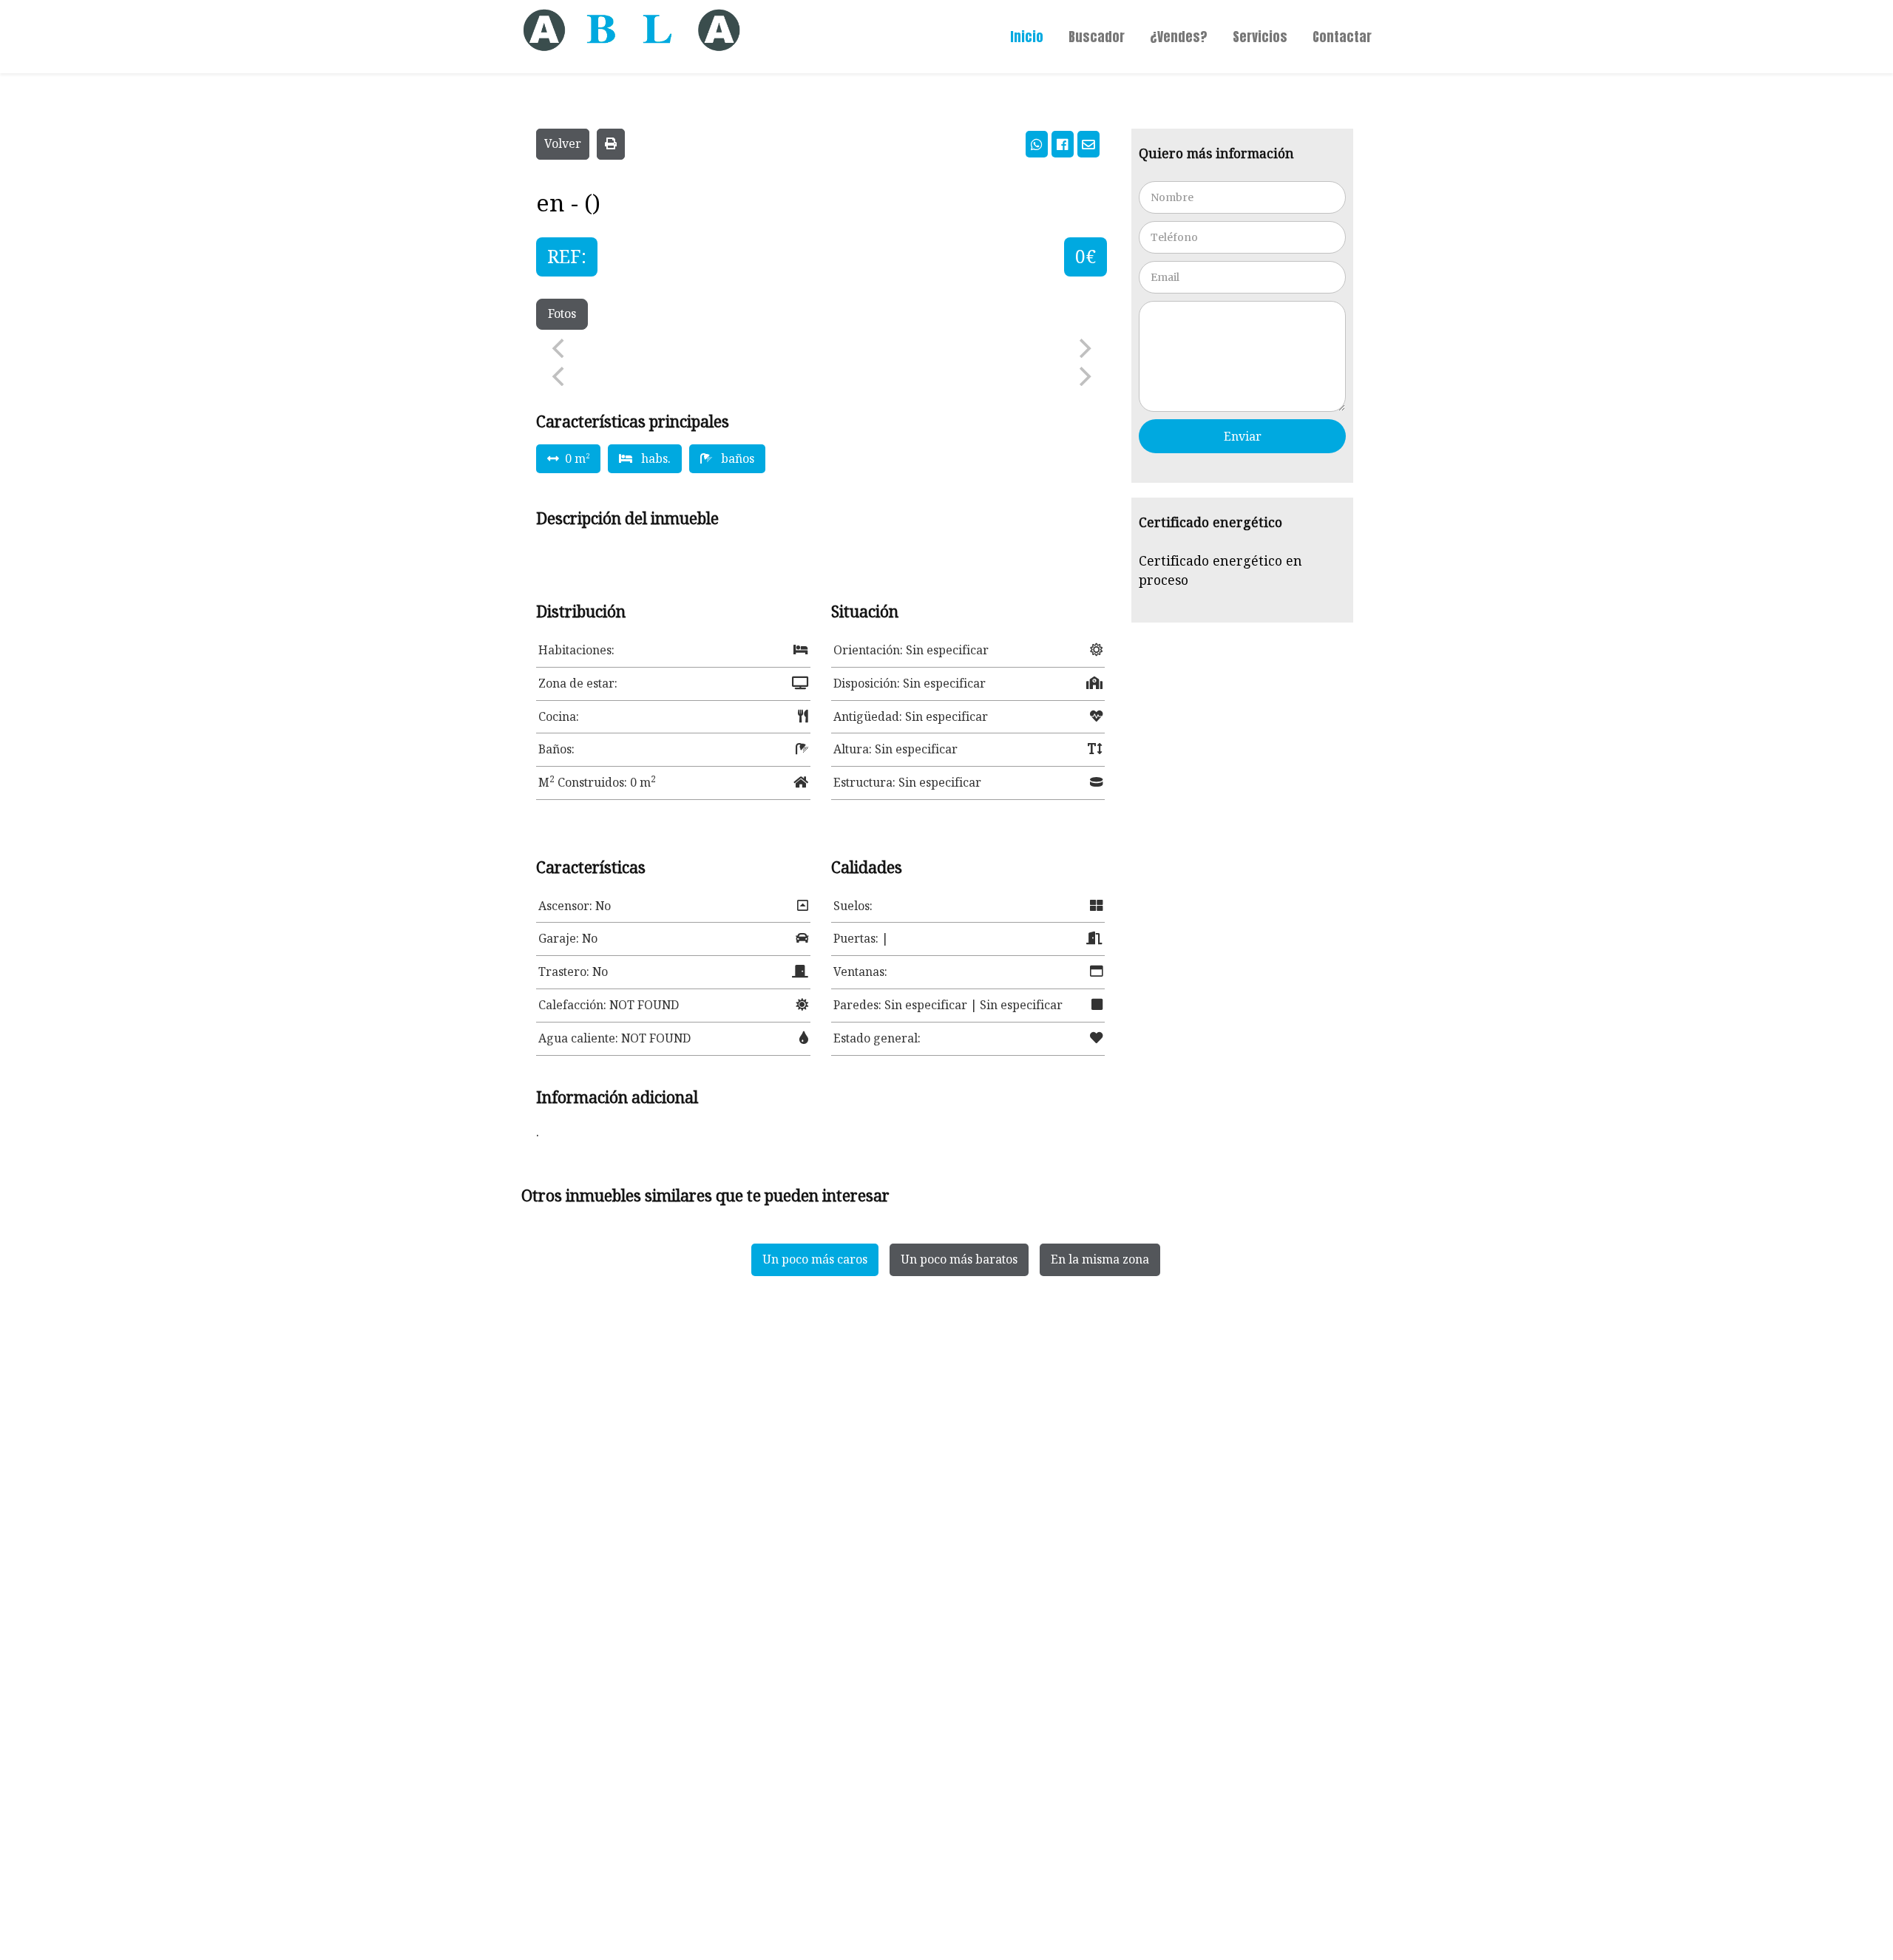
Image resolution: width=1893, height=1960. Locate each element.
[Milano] (614, 26)
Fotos (562, 313)
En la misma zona (1100, 1259)
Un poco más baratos (959, 1259)
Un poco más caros (815, 1259)
